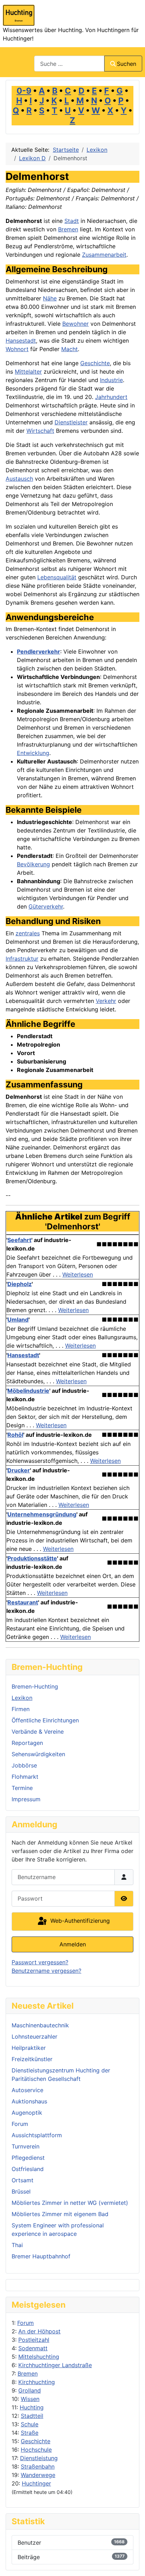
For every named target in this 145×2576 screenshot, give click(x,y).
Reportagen (27, 1743)
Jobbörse (24, 1765)
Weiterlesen (78, 1274)
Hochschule (36, 2450)
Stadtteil (32, 2416)
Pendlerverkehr (39, 651)
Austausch (19, 479)
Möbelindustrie (28, 1391)
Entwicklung (33, 753)
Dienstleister (71, 422)
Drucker (19, 1470)
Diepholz (20, 1284)
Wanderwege (38, 2475)
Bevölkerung (33, 864)
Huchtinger (36, 2483)
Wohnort (17, 349)
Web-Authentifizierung (79, 1921)
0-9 (24, 91)
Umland (18, 1320)
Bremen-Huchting (35, 1686)
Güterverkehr (46, 906)
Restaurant (23, 1602)
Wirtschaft (40, 431)
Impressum (26, 1799)
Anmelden (73, 1944)
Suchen (127, 64)
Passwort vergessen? (40, 1962)
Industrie (111, 380)
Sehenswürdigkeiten (38, 1754)
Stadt (72, 221)
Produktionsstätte (32, 1558)
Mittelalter (28, 372)
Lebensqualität (57, 577)
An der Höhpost (39, 2331)
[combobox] (69, 64)
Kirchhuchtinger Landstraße (55, 2365)
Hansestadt (21, 341)
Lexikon (22, 1698)
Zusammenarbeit (104, 255)
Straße (30, 2433)
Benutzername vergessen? (46, 1971)
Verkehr (106, 1001)
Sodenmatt (33, 2348)
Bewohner (75, 324)
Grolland (30, 2390)
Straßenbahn (38, 2466)
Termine (22, 1788)
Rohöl (15, 1435)
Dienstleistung (39, 2458)
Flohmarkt (25, 1777)
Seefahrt (19, 1240)
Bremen (28, 2374)
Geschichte (36, 2441)
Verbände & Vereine (38, 1732)
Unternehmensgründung (42, 1514)
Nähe (50, 298)
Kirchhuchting (37, 2382)
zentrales (28, 933)
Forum (26, 2323)
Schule (30, 2424)
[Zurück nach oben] (133, 2563)
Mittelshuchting (39, 2357)
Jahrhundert (111, 397)
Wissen (30, 2399)
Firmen (21, 1709)
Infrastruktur (22, 959)
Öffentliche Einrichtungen (45, 1720)
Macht (70, 349)
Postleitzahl (34, 2340)
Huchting (32, 2407)
